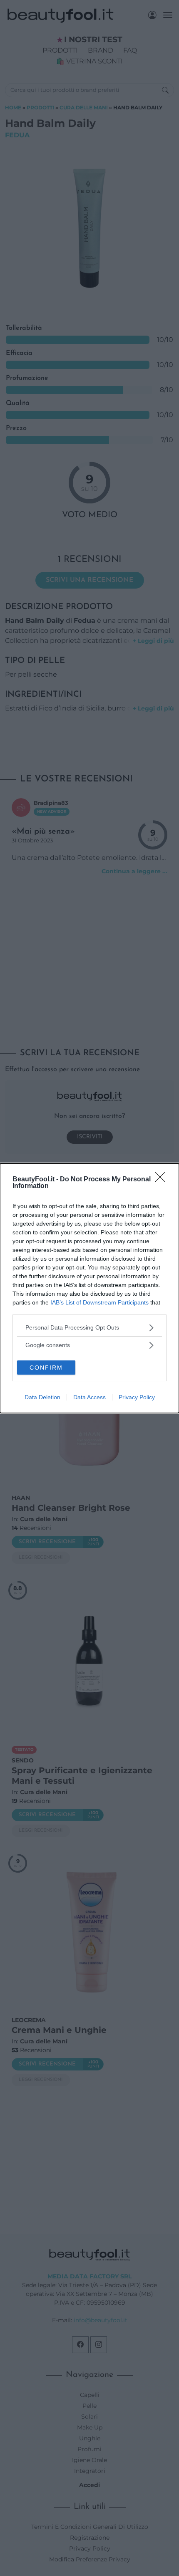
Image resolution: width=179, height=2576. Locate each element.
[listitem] (89, 1328)
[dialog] (89, 1288)
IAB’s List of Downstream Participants (99, 1302)
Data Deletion (42, 1397)
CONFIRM (46, 1368)
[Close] (163, 1180)
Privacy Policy (137, 1397)
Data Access (89, 1397)
